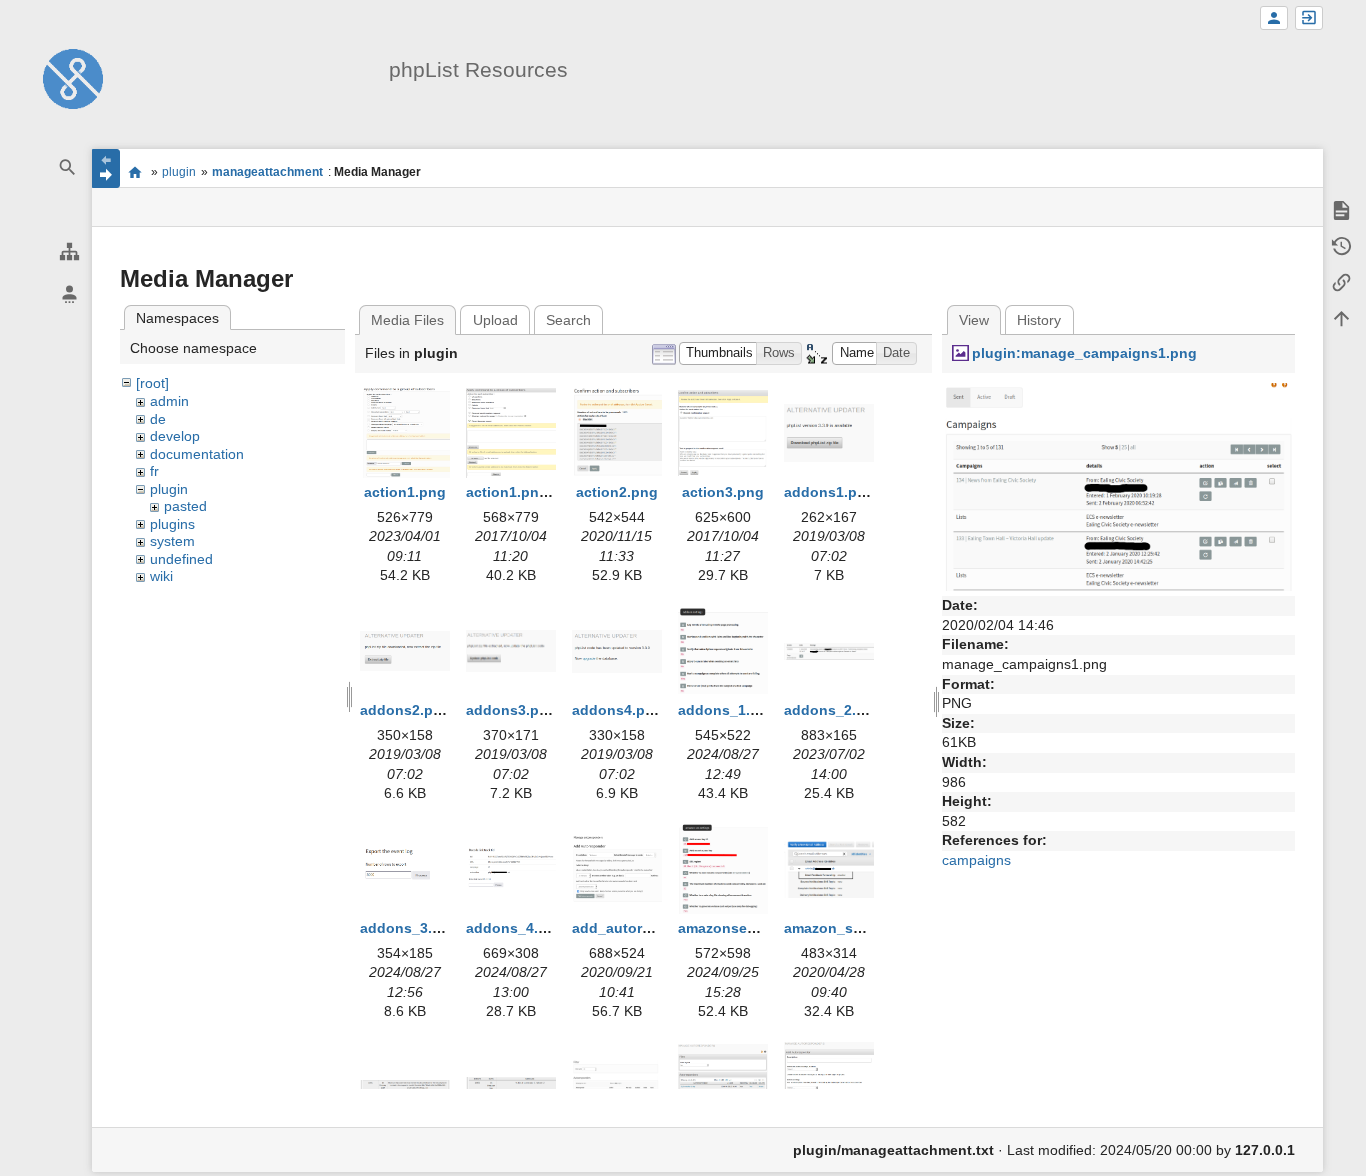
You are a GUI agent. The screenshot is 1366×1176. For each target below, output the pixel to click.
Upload (495, 320)
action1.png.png (522, 492)
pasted (185, 506)
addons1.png (829, 492)
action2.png (617, 492)
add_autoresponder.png (654, 928)
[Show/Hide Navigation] (106, 168)
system (172, 541)
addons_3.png (409, 928)
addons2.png (405, 710)
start (135, 172)
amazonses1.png (736, 928)
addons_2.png (833, 710)
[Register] (1274, 18)
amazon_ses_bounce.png (872, 928)
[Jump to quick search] (68, 167)
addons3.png (511, 710)
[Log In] (1309, 18)
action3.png (723, 492)
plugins (172, 524)
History (1039, 320)
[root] (152, 383)
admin (169, 401)
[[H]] (73, 78)
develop (175, 436)
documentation (197, 454)
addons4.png (617, 710)
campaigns (976, 860)
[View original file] (1118, 486)
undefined (181, 559)
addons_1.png (727, 710)
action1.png (405, 492)
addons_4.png (515, 928)
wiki (161, 576)
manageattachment (267, 172)
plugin (179, 172)
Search (568, 320)
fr (154, 471)
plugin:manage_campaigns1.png (1084, 353)
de (158, 419)
